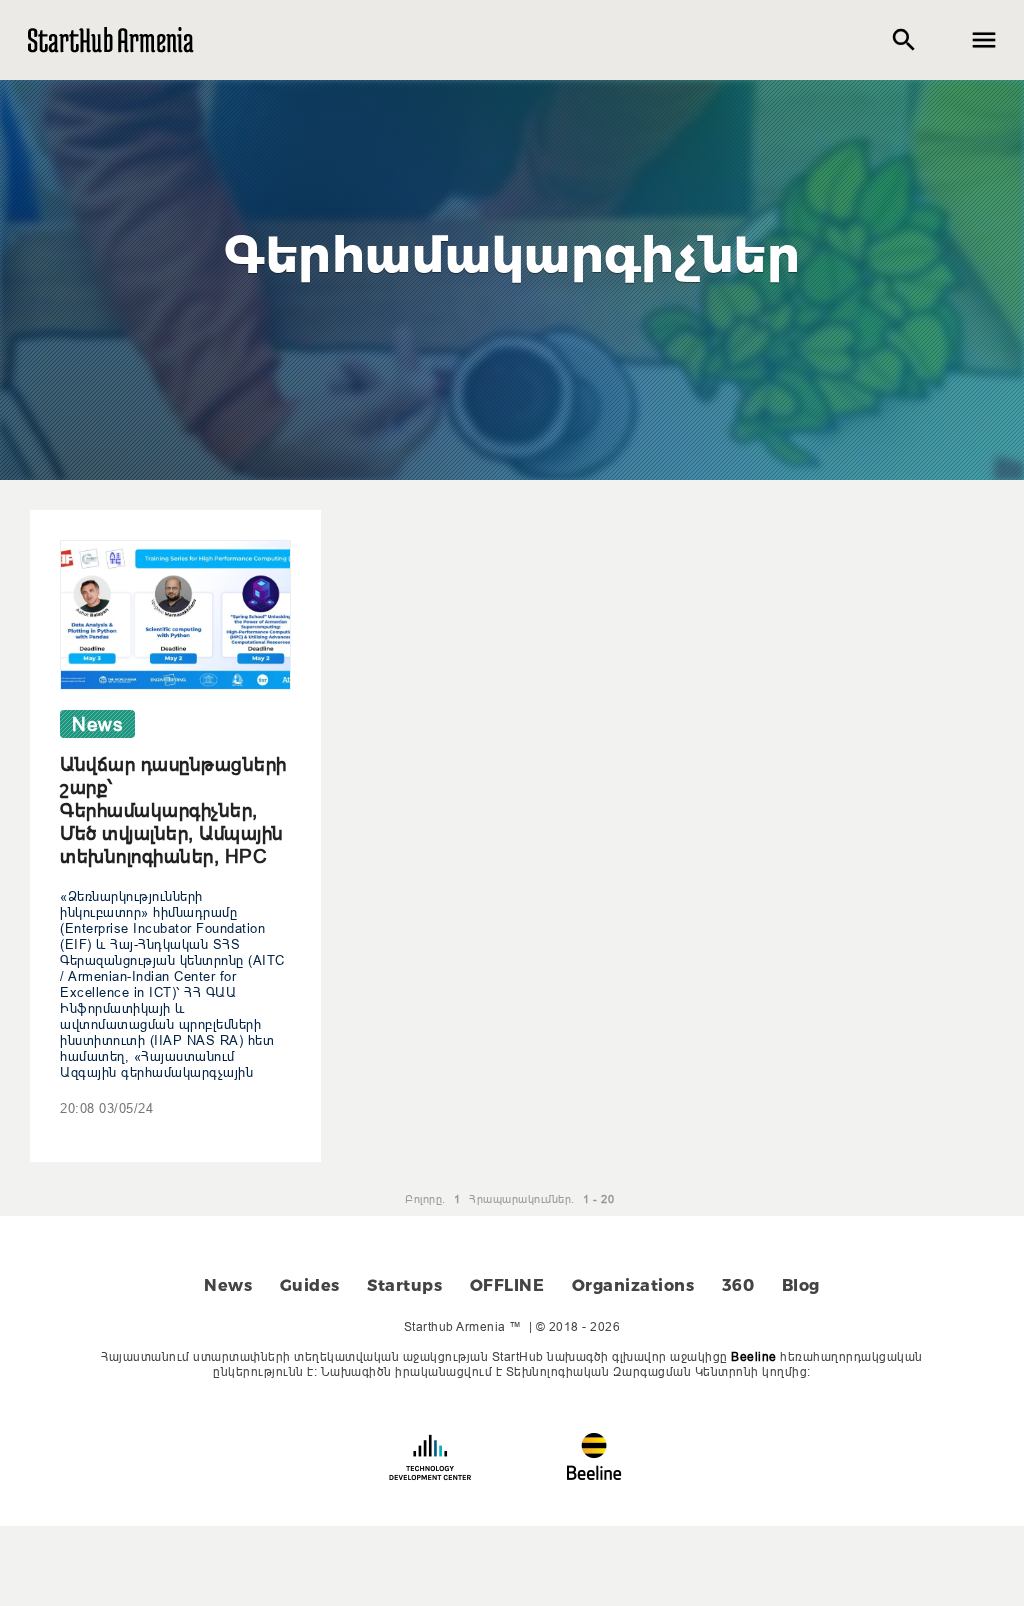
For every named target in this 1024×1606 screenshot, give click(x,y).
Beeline (754, 1356)
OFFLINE (507, 1285)
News (228, 1285)
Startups (404, 1285)
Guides (310, 1285)
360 (738, 1285)
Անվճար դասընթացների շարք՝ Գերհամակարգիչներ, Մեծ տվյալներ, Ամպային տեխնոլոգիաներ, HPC (173, 810)
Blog (801, 1285)
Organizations (633, 1285)
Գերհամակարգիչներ (512, 255)
